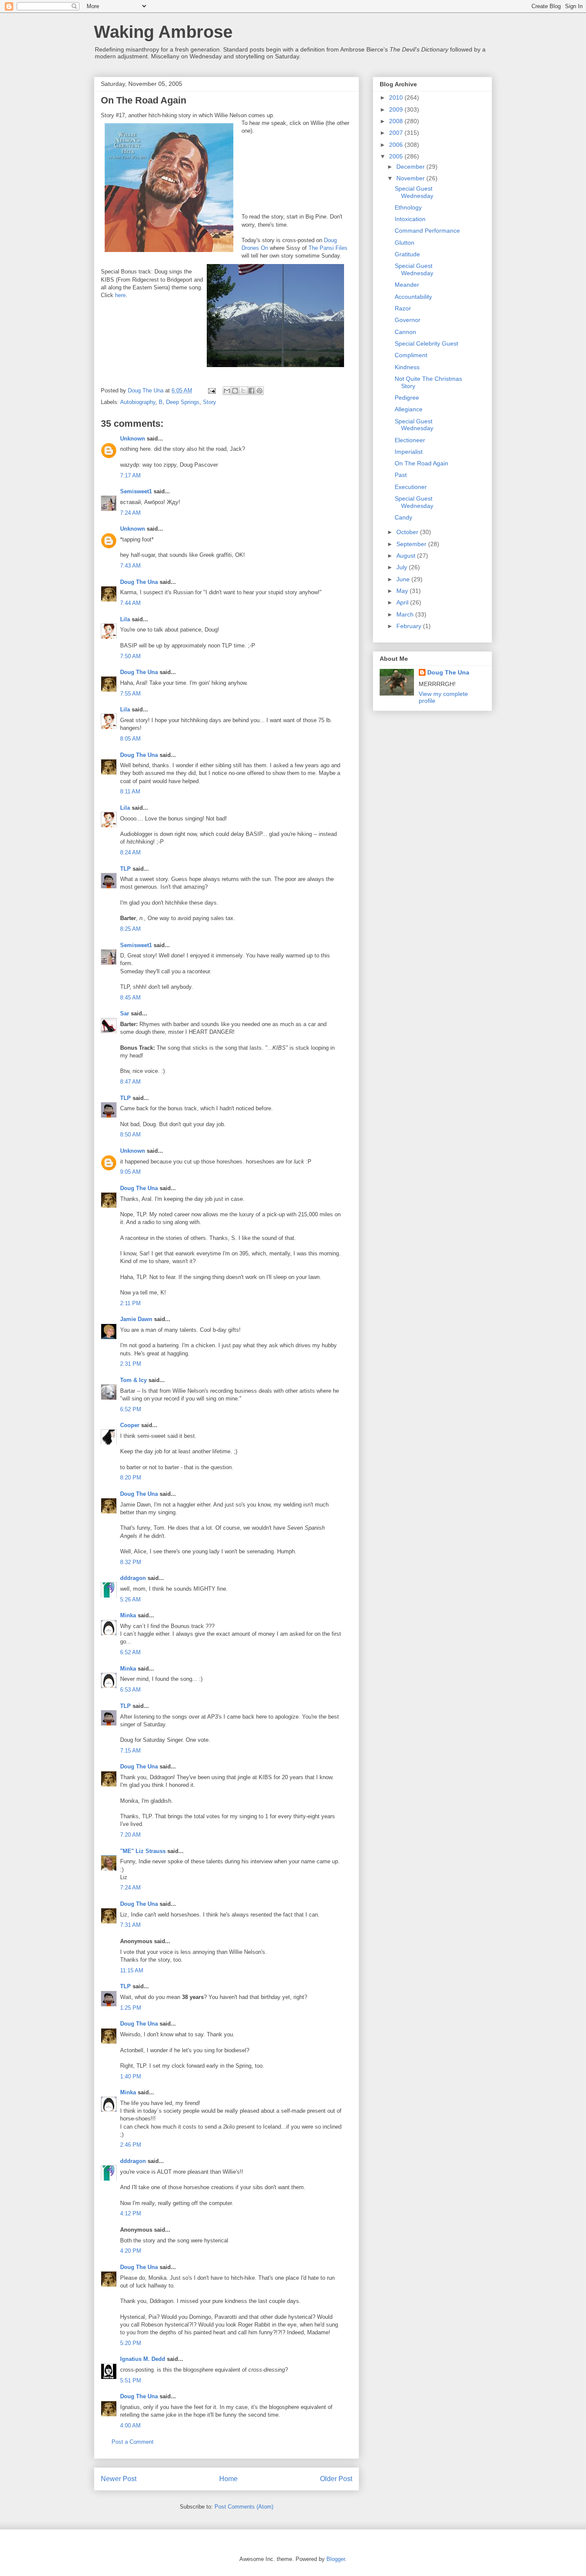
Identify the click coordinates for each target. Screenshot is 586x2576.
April (403, 602)
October (408, 532)
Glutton (405, 243)
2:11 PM (130, 1303)
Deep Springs (183, 402)
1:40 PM (131, 2076)
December (411, 167)
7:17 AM (130, 475)
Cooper (130, 1425)
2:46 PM (131, 2145)
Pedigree (407, 398)
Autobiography (138, 402)
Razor (403, 308)
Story (210, 402)
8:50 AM (130, 1135)
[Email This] (227, 391)
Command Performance (427, 231)
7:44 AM (130, 603)
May (403, 591)
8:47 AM (130, 1082)
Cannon (405, 332)
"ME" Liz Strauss (143, 1851)
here (120, 295)
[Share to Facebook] (251, 391)
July (403, 567)
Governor (408, 320)
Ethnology (408, 207)
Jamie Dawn (136, 1319)
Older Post (336, 2479)
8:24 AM (130, 852)
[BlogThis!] (235, 391)
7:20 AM (130, 1835)
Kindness (407, 367)
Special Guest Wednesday (414, 192)
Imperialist (409, 452)
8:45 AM (130, 998)
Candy (403, 517)
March (406, 614)
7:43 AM (130, 566)
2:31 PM (131, 1364)
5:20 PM (131, 2343)
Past (401, 475)
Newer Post (119, 2479)
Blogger (336, 2559)
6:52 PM (131, 1409)
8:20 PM (131, 1478)
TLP (125, 869)
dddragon (133, 1578)
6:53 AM (130, 1690)
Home (228, 2479)
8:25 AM (130, 929)
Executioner (411, 487)
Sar (125, 1013)
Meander (407, 285)
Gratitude (407, 254)
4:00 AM (130, 2426)
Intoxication (410, 219)
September (412, 544)
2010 (397, 97)
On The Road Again (421, 463)
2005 (397, 156)
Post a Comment (133, 2442)
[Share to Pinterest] (260, 391)
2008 (397, 121)
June (404, 579)
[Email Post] (211, 390)
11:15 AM (132, 1970)
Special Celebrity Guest (426, 343)
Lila (125, 619)
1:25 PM (131, 2008)
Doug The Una (139, 582)
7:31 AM (130, 1925)
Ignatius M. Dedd (143, 2359)
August (407, 556)
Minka (128, 1615)
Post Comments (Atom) (244, 2507)
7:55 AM (130, 694)
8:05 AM (130, 739)
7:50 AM (130, 656)
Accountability (413, 297)
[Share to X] (243, 391)
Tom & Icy (133, 1380)
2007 (397, 133)
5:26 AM (130, 1599)
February (410, 626)
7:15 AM (130, 1751)
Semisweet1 (136, 491)
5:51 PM (131, 2380)
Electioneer (410, 440)
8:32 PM (131, 1562)
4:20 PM (131, 2251)
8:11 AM (130, 791)
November (411, 178)
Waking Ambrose (163, 32)
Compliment (411, 355)
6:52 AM (130, 1652)
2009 (397, 109)
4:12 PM (131, 2213)
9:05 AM (130, 1172)
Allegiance (409, 409)
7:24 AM (130, 513)
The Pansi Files (328, 248)
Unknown (133, 439)
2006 (397, 145)
